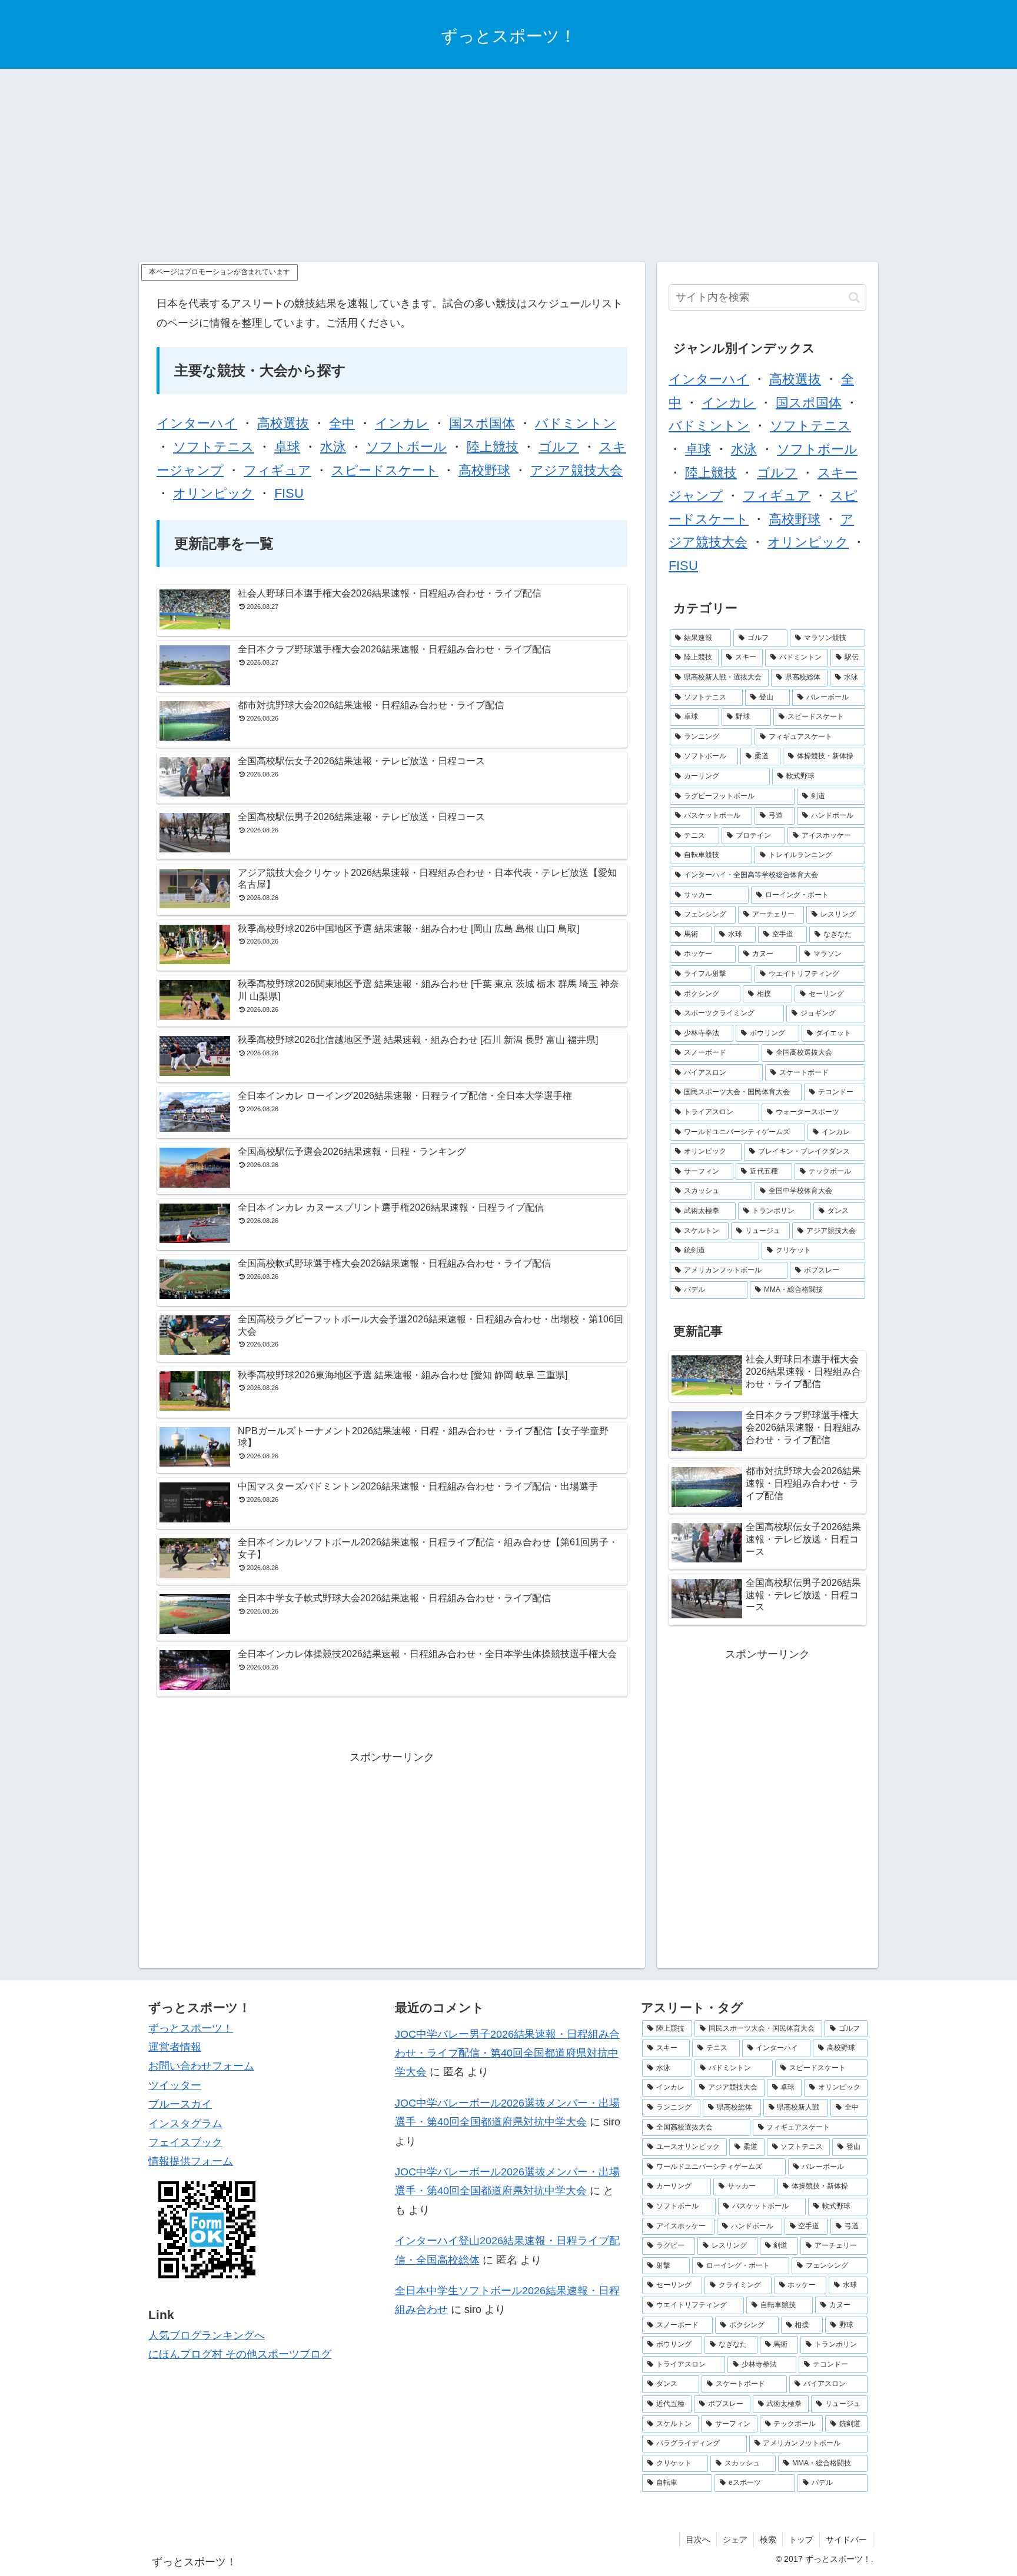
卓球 (287, 447)
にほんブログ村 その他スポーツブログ (240, 2354)
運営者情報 (175, 2047)
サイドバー (846, 2540)
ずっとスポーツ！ (191, 2028)
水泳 (333, 447)
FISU (289, 493)
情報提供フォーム (191, 2161)
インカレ (402, 423)
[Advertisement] (508, 165)
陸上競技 (493, 447)
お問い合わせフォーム (201, 2066)
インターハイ (197, 423)
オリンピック (214, 493)
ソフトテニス (214, 447)
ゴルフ (559, 447)
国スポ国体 (482, 423)
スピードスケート (385, 470)
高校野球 (484, 470)
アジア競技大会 (576, 470)
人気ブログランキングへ (207, 2335)
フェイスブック (185, 2142)
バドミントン (576, 423)
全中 (342, 423)
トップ (801, 2540)
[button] (854, 297)
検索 (768, 2540)
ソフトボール (406, 447)
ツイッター (175, 2085)
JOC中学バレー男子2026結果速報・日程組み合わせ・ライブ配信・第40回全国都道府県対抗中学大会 (507, 2053)
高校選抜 (283, 423)
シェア (735, 2540)
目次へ (698, 2540)
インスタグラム (185, 2124)
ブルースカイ (180, 2104)
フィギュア (277, 470)
